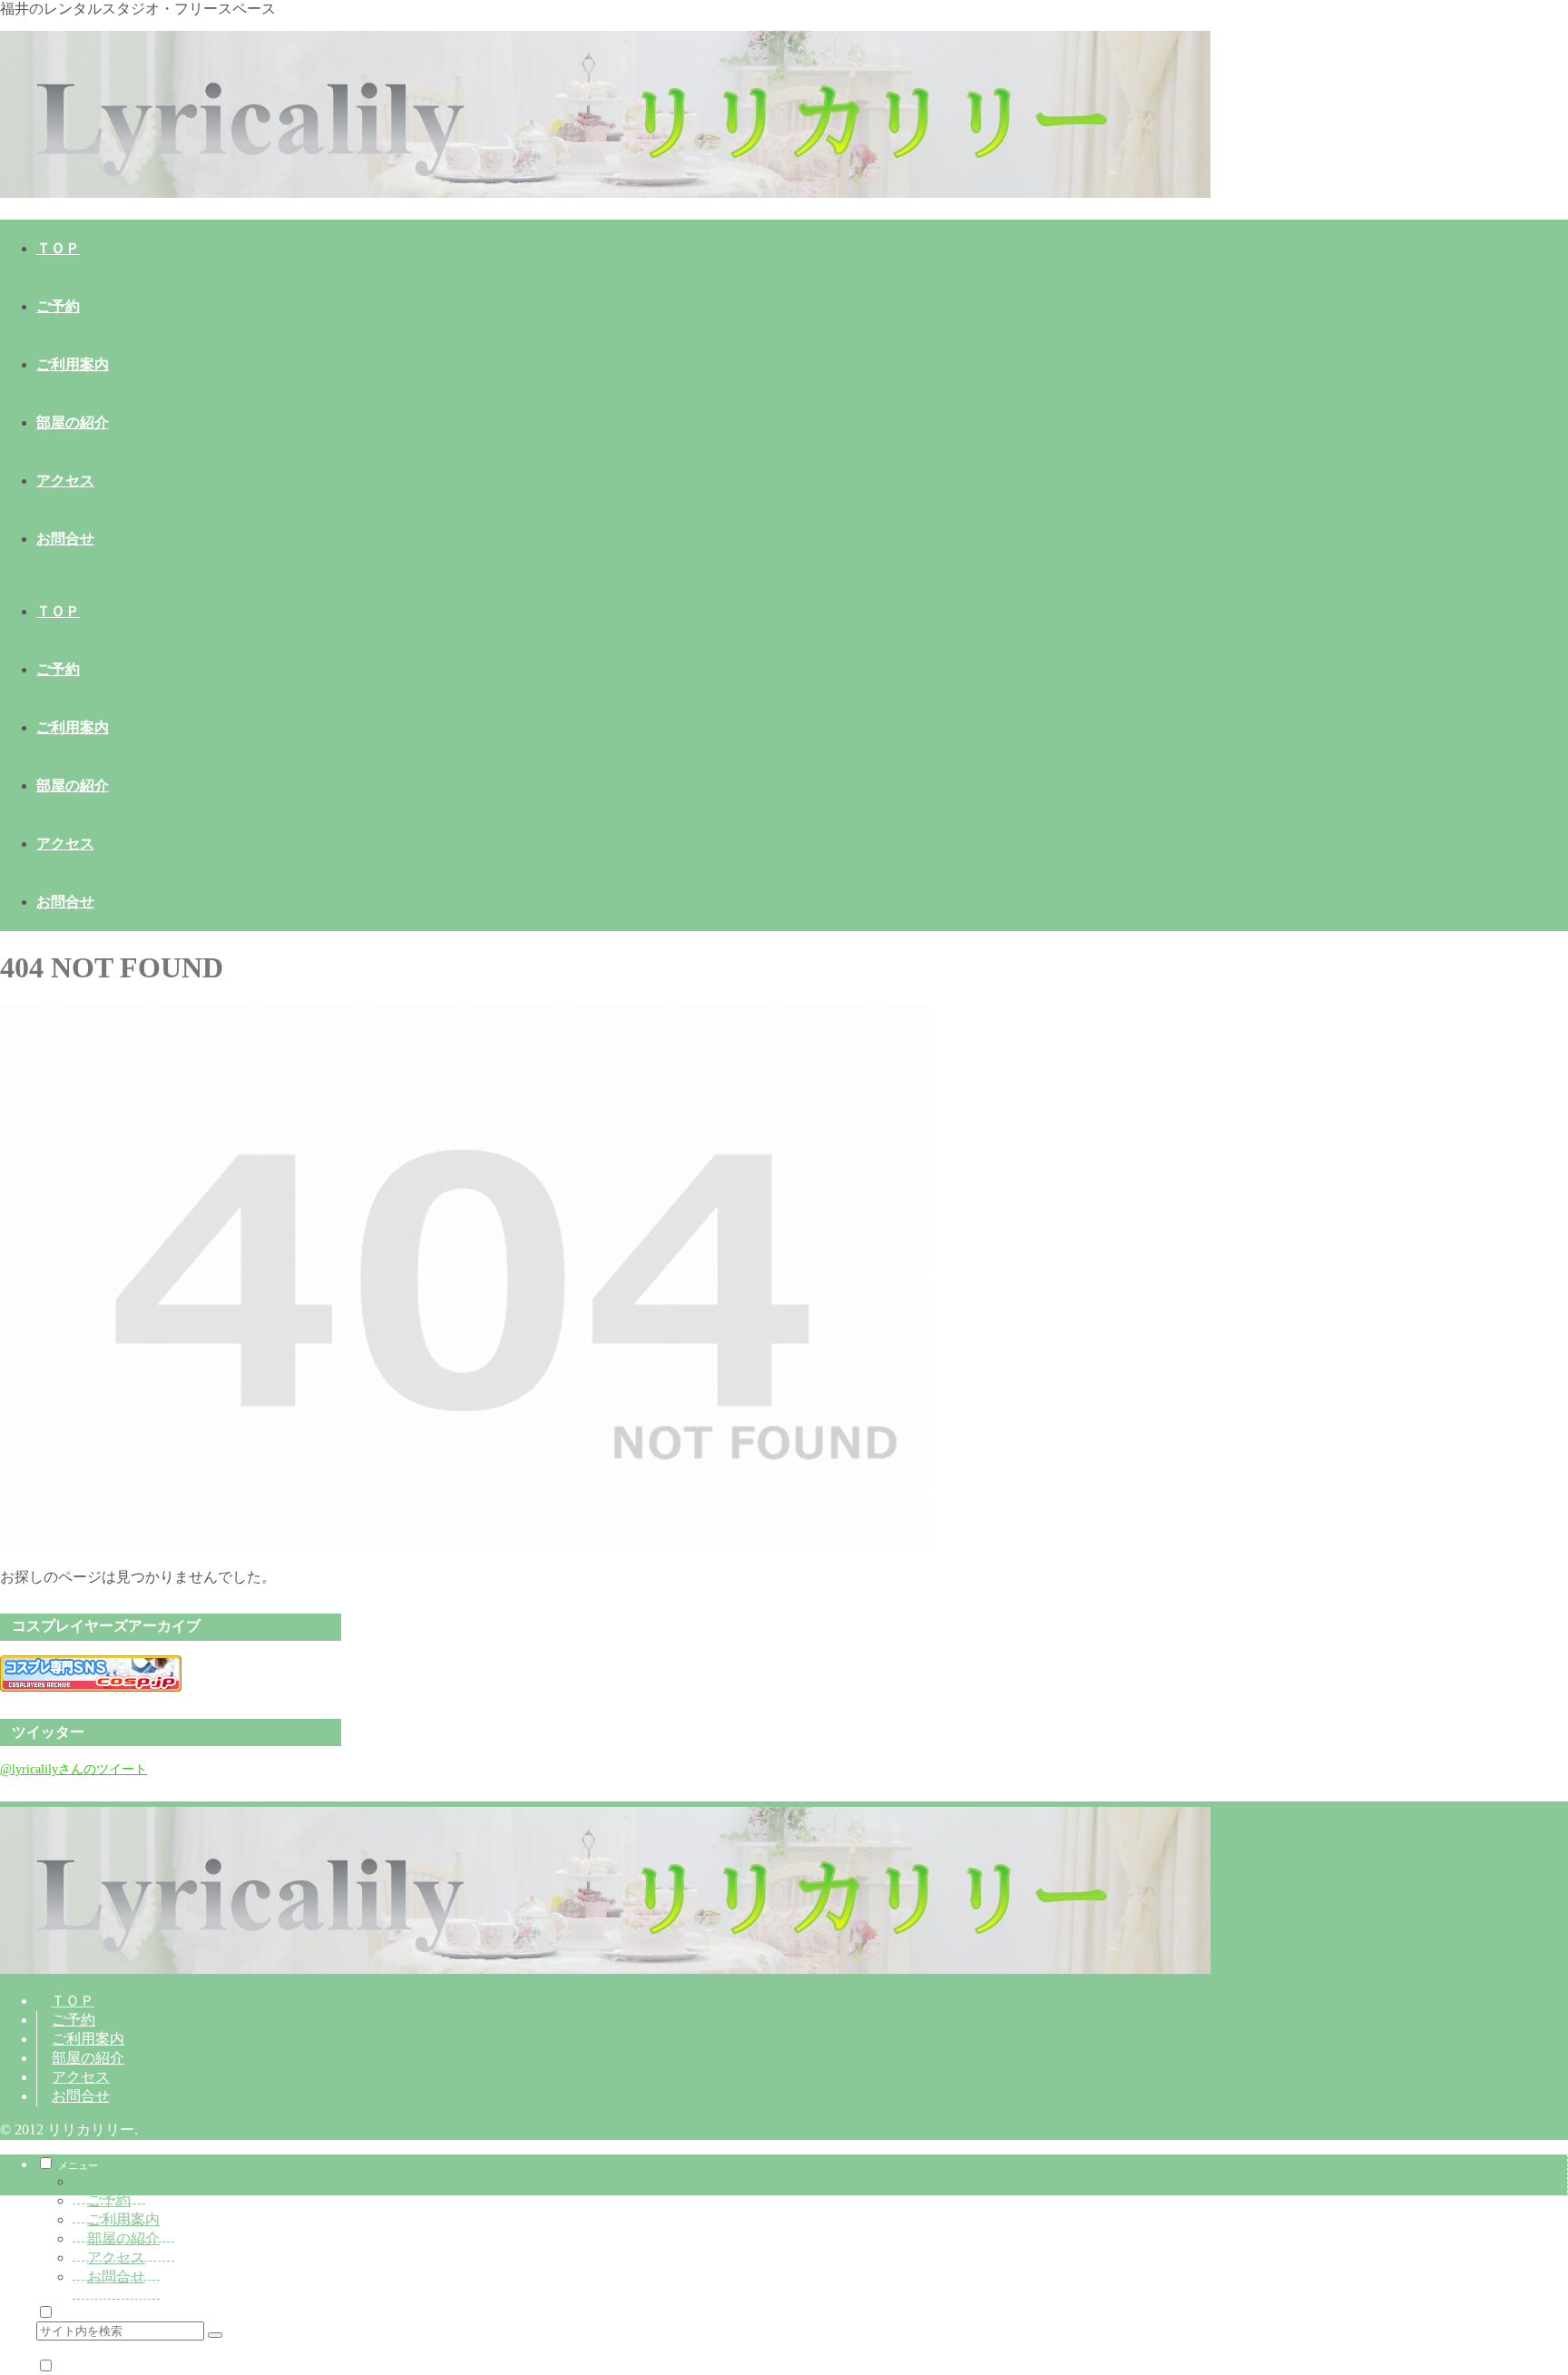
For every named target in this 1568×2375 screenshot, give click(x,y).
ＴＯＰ (73, 2001)
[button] (215, 2335)
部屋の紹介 (88, 2058)
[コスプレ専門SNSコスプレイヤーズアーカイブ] (91, 1687)
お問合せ (81, 2096)
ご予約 (73, 2020)
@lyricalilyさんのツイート (73, 1769)
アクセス (81, 2077)
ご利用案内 (88, 2039)
